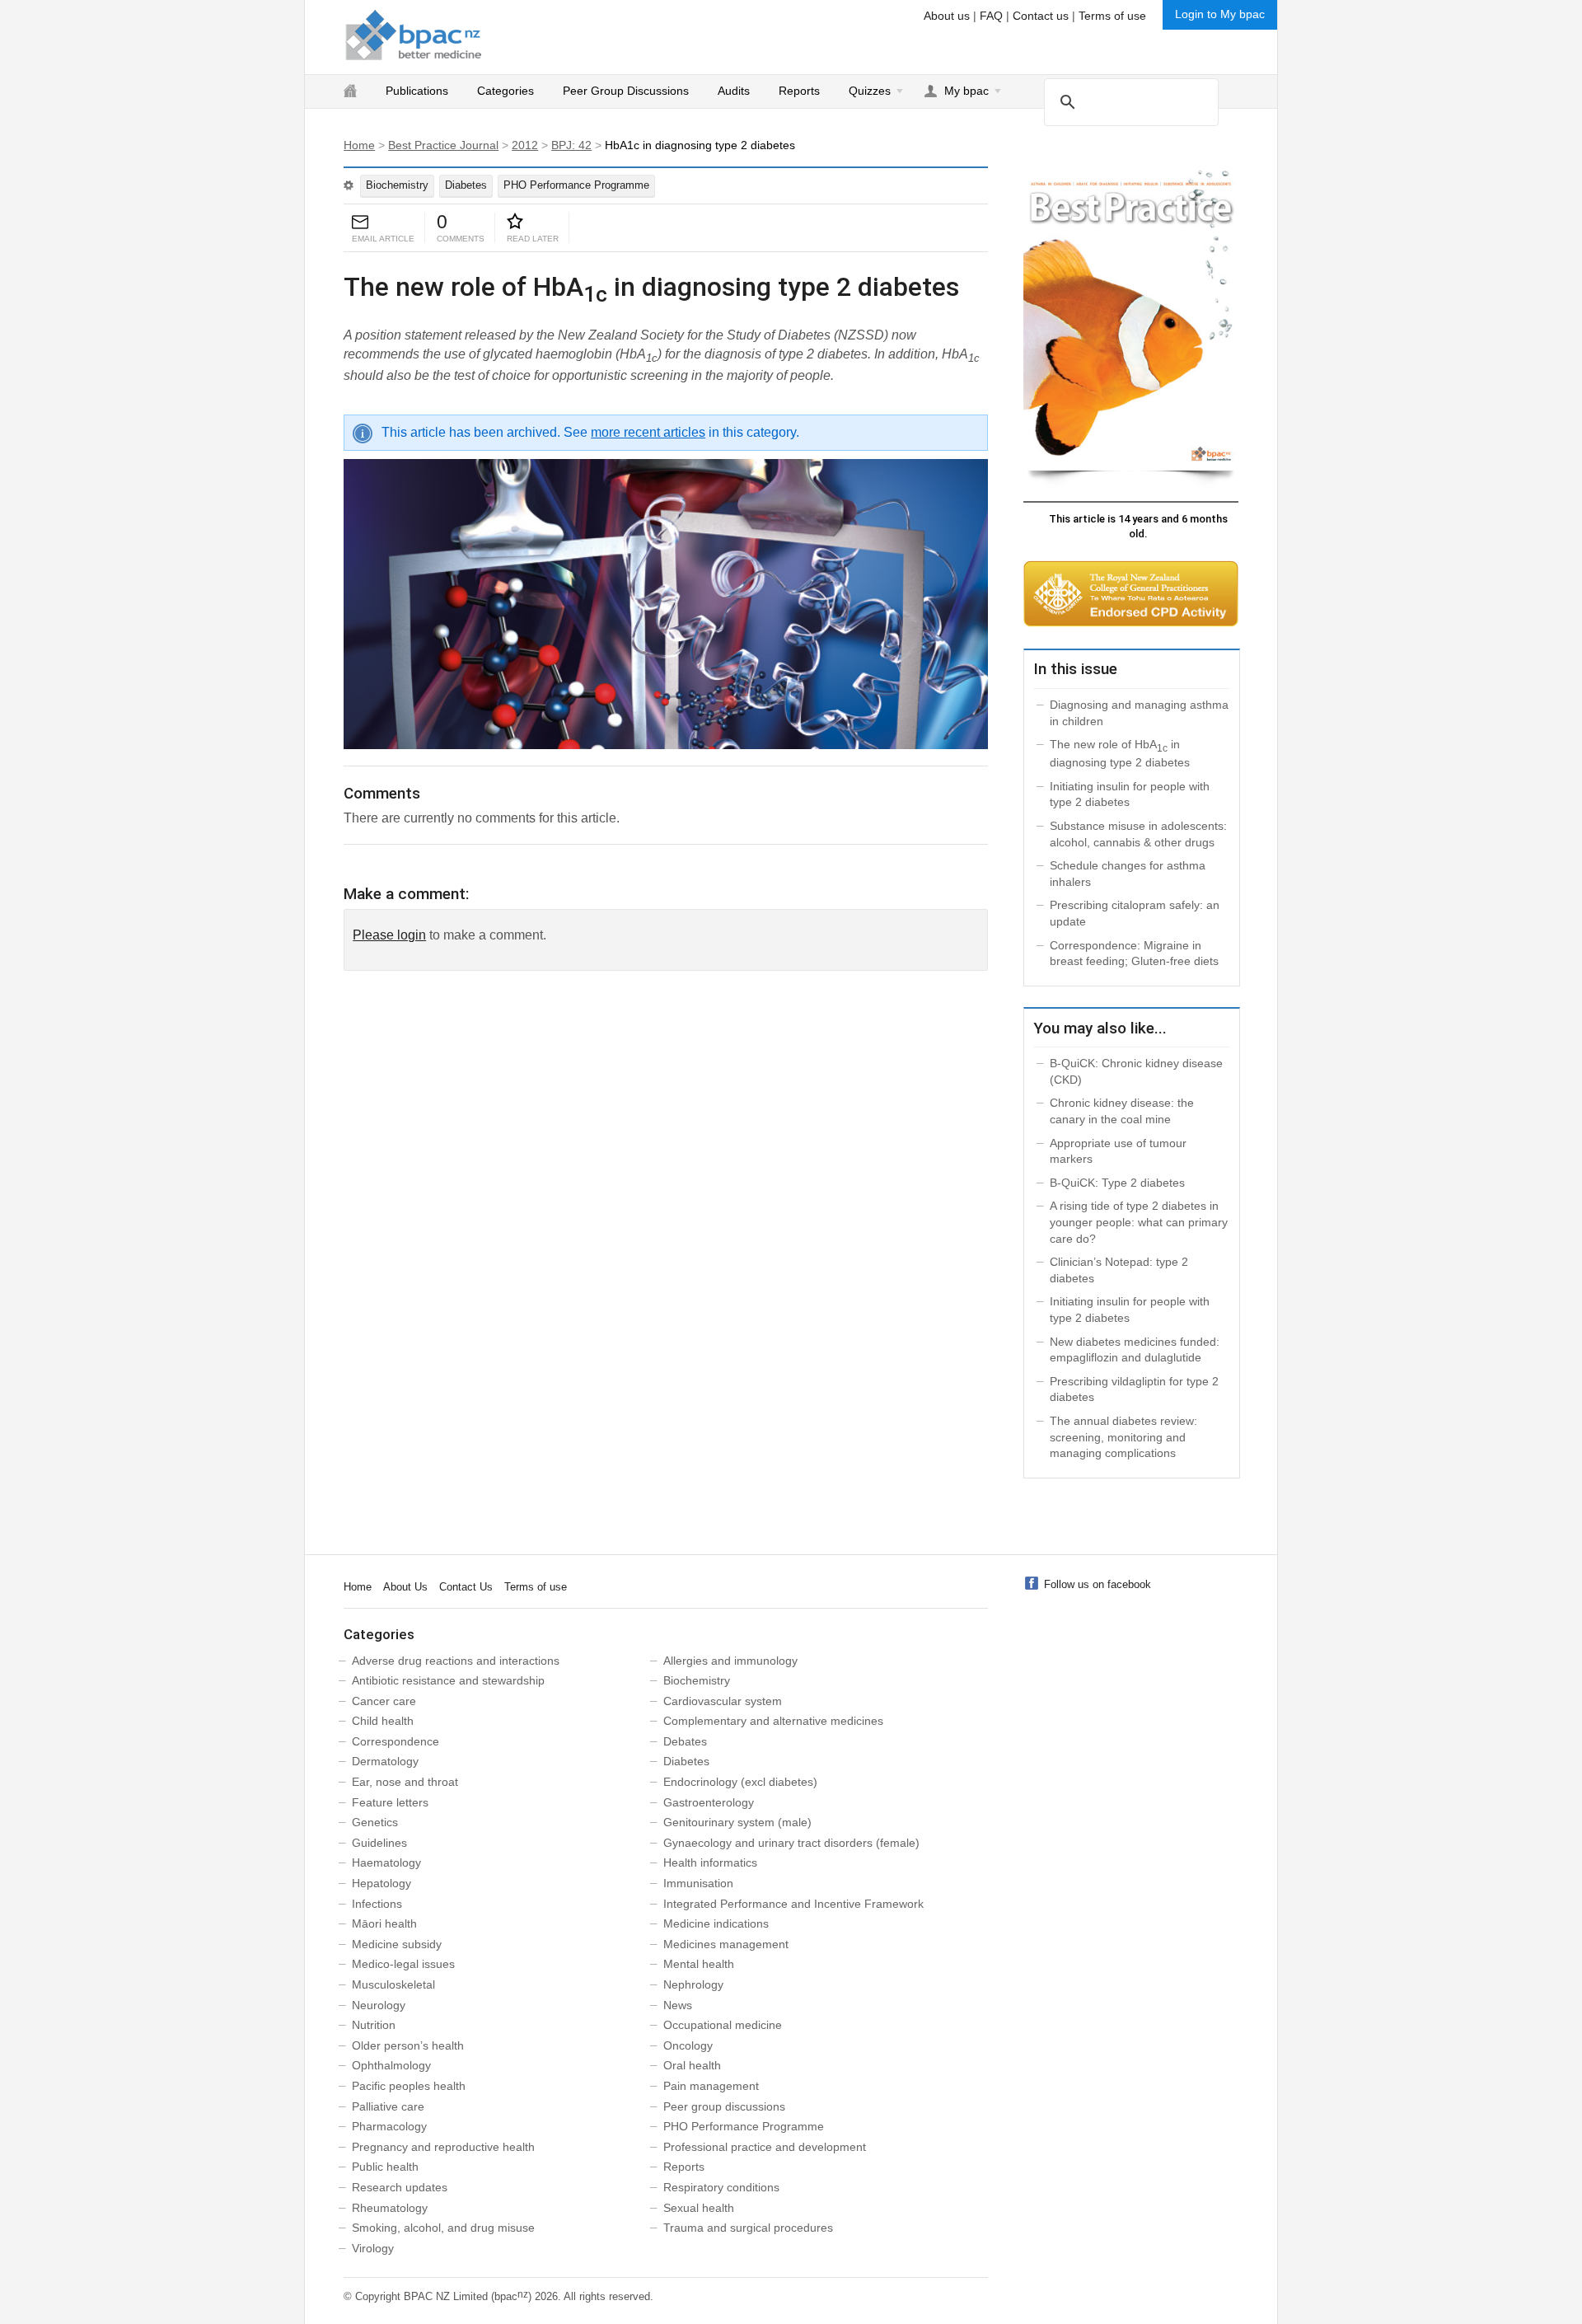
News (678, 2005)
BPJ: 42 (571, 145)
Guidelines (379, 1843)
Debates (685, 1741)
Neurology (379, 2005)
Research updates (400, 2187)
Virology (373, 2248)
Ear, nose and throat (405, 1782)
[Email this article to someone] (360, 223)
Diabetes (466, 185)
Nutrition (374, 2025)
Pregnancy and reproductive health (443, 2147)
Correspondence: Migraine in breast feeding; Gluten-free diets (1134, 953)
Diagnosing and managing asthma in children (1139, 713)
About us (947, 16)
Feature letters (390, 1802)
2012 (525, 145)
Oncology (688, 2045)
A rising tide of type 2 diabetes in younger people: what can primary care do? (1139, 1222)
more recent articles (648, 432)
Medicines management (726, 1944)
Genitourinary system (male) (737, 1822)
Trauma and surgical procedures (748, 2228)
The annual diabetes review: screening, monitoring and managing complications (1123, 1437)
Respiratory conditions (721, 2187)
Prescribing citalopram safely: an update (1135, 913)
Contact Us (466, 1587)
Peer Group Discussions (626, 91)
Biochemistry (397, 185)
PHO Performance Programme (576, 185)
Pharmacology (389, 2126)
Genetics (375, 1822)
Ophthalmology (391, 2065)
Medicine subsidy (397, 1944)
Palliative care (388, 2106)
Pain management (711, 2086)
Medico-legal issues (403, 1964)
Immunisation (698, 1883)
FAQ (991, 16)
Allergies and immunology (730, 1661)
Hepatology (381, 1883)
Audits (734, 91)
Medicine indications (716, 1923)
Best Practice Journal (443, 145)
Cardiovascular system (723, 1701)
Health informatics (710, 1862)
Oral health (692, 2065)
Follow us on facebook (1098, 1584)
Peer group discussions (724, 2106)
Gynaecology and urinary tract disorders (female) (791, 1843)
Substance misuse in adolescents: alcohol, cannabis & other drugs (1138, 834)
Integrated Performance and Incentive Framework (793, 1904)
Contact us (1041, 16)
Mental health (699, 1964)
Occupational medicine (723, 2025)
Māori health (384, 1923)
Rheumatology (390, 2208)
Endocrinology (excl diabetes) (740, 1782)
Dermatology (385, 1761)
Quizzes (870, 91)
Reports (799, 91)
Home (359, 145)
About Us (405, 1587)
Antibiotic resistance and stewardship (448, 1680)
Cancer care (384, 1701)
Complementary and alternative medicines (773, 1721)
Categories (505, 91)
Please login (389, 935)
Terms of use (1112, 16)
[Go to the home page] (414, 35)
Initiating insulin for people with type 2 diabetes (1130, 794)
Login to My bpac (1220, 14)
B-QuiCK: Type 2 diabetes (1117, 1183)
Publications (417, 91)
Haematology (386, 1862)
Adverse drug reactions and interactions (456, 1661)
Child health (383, 1721)
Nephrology (693, 1984)
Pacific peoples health (409, 2086)
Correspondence (395, 1741)
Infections (377, 1904)
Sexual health (699, 2208)
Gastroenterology (709, 1802)
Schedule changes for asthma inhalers (1128, 874)
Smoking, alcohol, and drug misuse (443, 2228)
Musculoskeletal (393, 1984)
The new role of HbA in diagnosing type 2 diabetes (1120, 753)
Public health (385, 2167)
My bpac (967, 91)
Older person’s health (408, 2045)
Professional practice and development (765, 2147)
